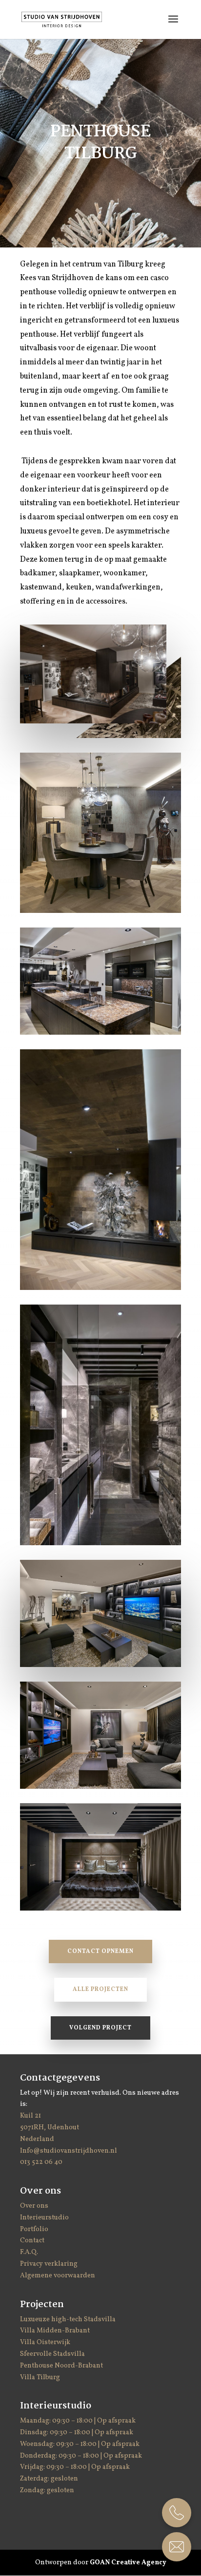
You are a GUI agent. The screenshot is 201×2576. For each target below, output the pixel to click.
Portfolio (34, 2229)
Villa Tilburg (40, 2377)
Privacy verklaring (49, 2264)
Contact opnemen (100, 1951)
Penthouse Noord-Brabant (61, 2366)
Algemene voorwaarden (58, 2276)
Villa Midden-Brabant (55, 2331)
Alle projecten (100, 1989)
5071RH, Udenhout (50, 2128)
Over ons (34, 2206)
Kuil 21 (31, 2116)
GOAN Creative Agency (128, 2563)
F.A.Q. (29, 2252)
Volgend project (100, 2028)
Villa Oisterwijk (45, 2342)
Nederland (37, 2139)
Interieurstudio (44, 2218)
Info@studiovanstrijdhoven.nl (69, 2151)
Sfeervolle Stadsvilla (52, 2354)
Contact (32, 2241)
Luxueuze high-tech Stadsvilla (68, 2320)
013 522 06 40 (41, 2162)
